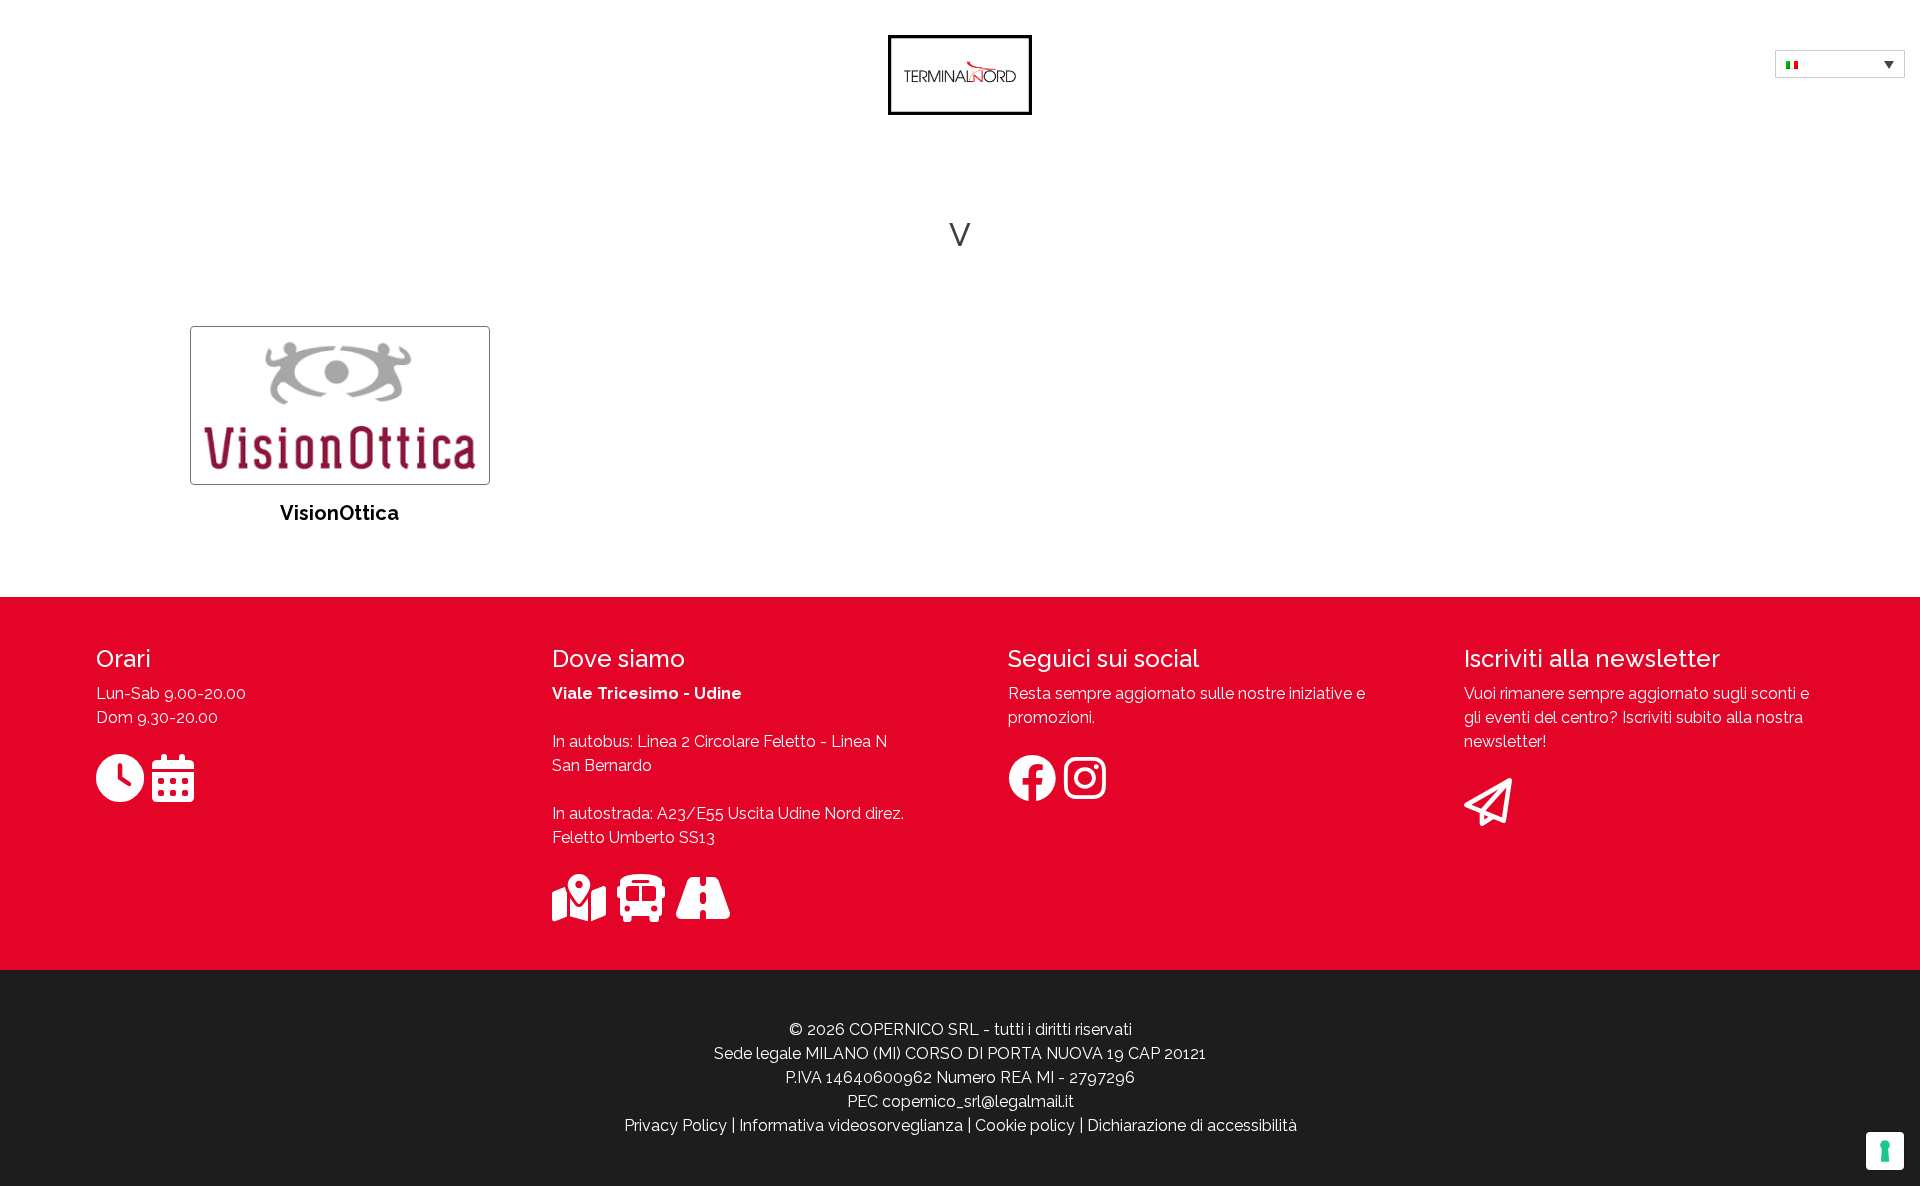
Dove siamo (618, 658)
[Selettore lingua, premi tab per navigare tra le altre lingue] (1840, 64)
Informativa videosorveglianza (851, 1125)
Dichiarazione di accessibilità (1192, 1125)
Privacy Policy (675, 1125)
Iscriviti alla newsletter (1592, 658)
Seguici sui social (1103, 658)
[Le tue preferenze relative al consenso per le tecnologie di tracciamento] (1885, 1151)
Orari (123, 658)
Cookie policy (1025, 1125)
